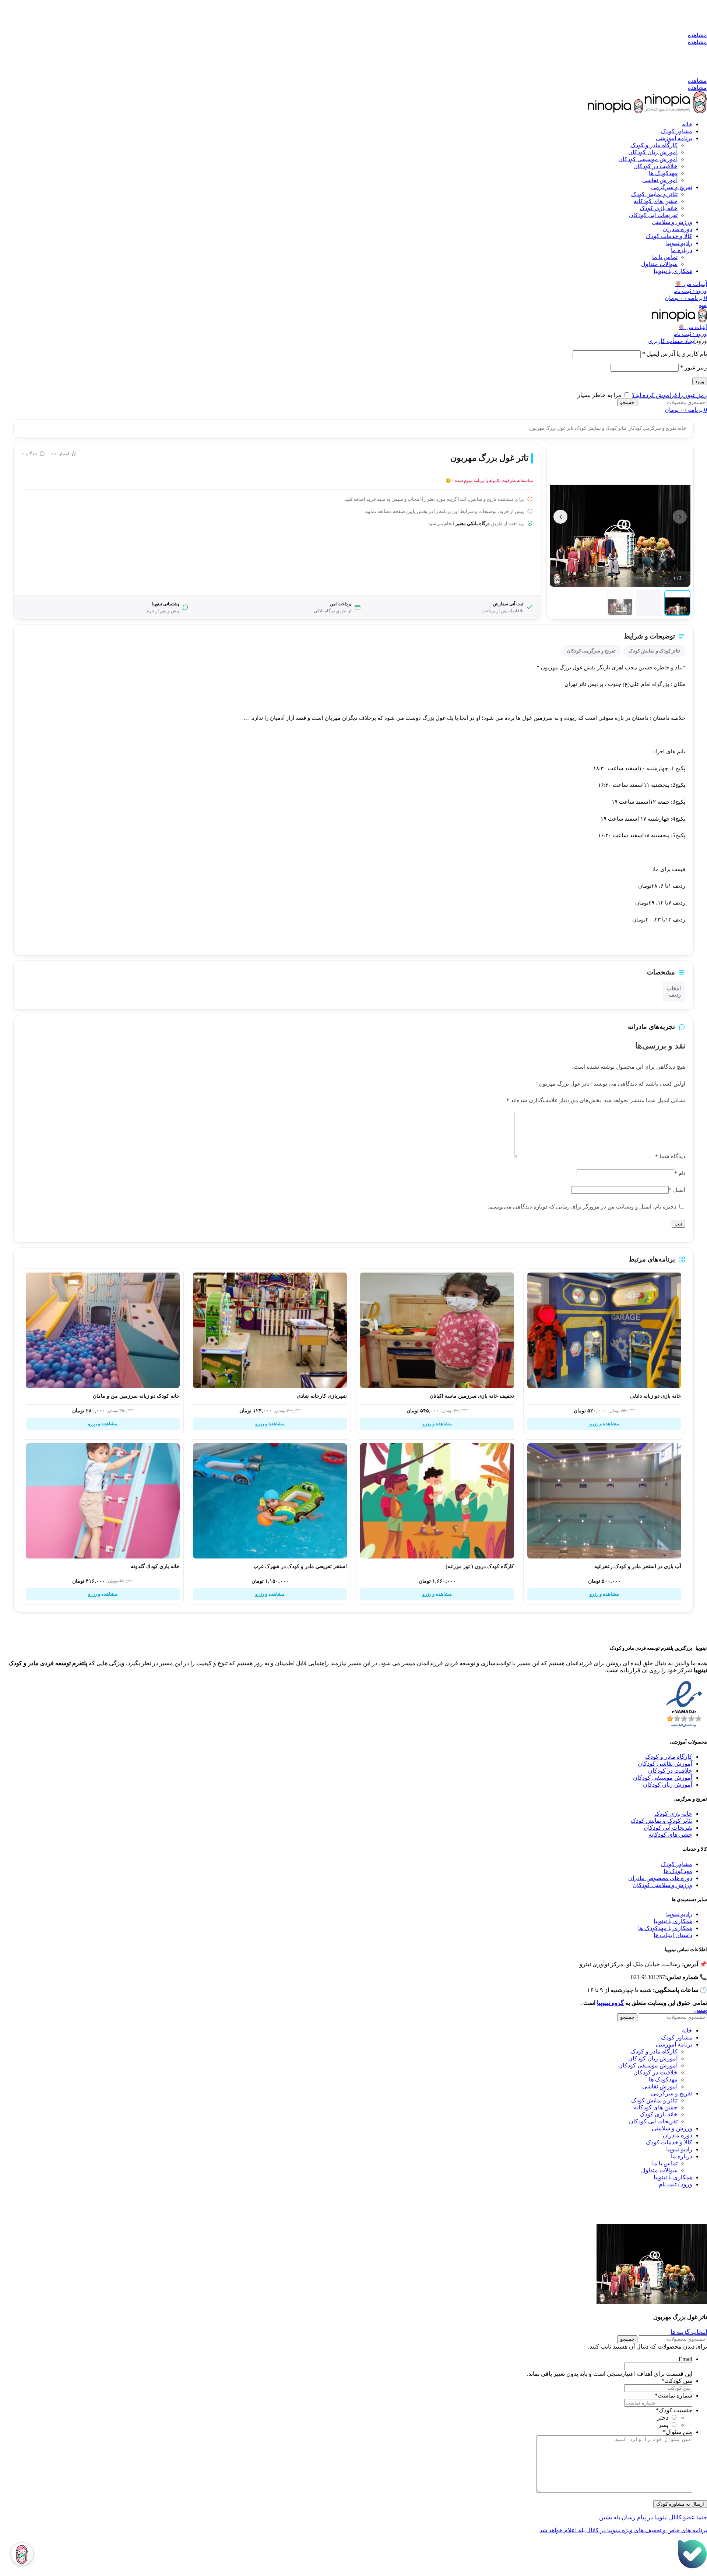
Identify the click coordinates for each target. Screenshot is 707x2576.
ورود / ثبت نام (676, 2184)
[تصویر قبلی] (680, 517)
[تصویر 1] (677, 603)
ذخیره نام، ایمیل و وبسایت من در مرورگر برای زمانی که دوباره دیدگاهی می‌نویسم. (582, 1207)
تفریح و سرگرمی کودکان (651, 428)
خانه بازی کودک (659, 208)
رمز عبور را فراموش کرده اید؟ (669, 395)
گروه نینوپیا (610, 2003)
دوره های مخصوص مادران (660, 1878)
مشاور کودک (677, 1864)
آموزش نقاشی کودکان (665, 1764)
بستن (701, 2010)
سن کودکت (677, 2381)
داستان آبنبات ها (673, 1935)
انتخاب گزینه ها (689, 2332)
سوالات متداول (659, 264)
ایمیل (677, 1190)
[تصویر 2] (649, 603)
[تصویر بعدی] (560, 517)
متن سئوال (678, 2432)
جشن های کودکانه (656, 201)
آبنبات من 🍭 (691, 284)
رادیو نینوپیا (679, 1914)
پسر (663, 2425)
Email (685, 2359)
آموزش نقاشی (660, 180)
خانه (681, 428)
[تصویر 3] (620, 603)
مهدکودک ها (678, 1871)
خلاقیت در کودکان (655, 166)
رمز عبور (694, 367)
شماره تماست (673, 2395)
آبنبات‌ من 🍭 (693, 327)
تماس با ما (665, 257)
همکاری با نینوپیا (673, 1921)
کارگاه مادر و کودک (654, 145)
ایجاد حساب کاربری (672, 341)
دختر (663, 2418)
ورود (700, 381)
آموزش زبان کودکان (653, 152)
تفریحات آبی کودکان (653, 215)
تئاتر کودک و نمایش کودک (600, 428)
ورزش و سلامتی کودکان (662, 1885)
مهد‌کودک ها (663, 173)
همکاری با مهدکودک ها (665, 1928)
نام (680, 1173)
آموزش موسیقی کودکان (648, 159)
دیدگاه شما (670, 1156)
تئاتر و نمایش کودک (654, 194)
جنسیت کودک (674, 2410)
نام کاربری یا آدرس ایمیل (675, 354)
